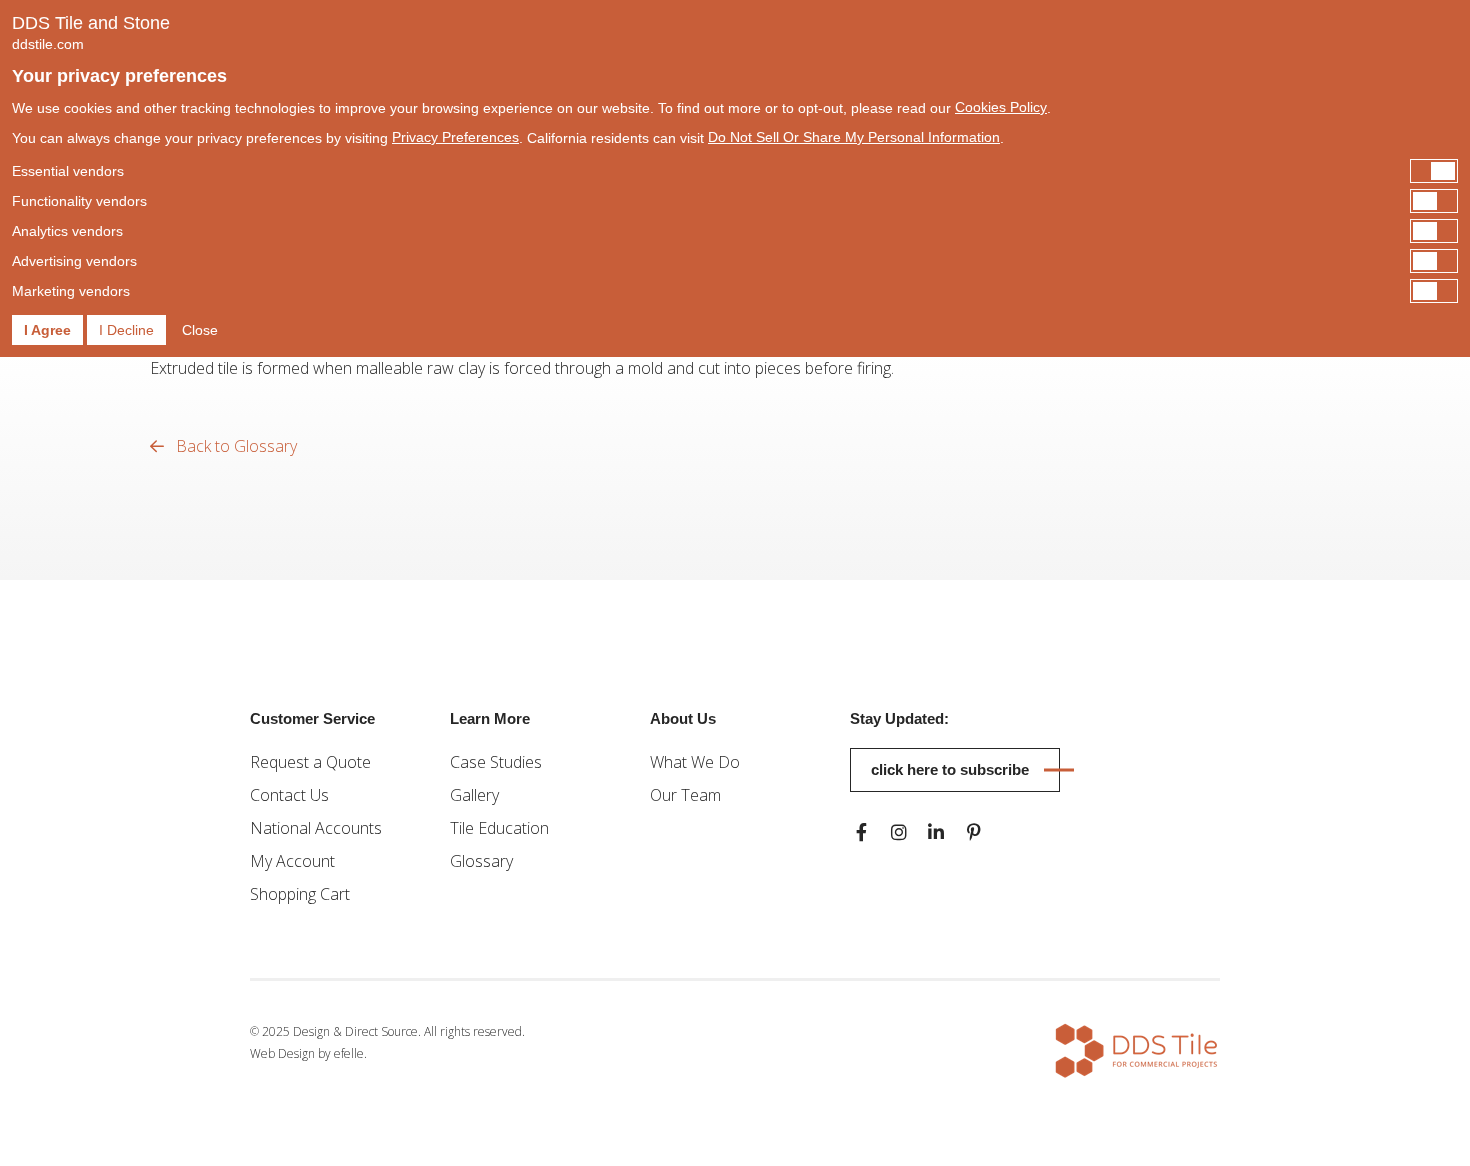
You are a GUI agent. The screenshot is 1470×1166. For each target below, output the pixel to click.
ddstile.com (48, 44)
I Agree (47, 330)
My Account (292, 861)
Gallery (474, 795)
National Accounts (316, 828)
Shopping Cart (300, 894)
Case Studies (496, 762)
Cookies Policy (1001, 107)
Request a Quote (310, 762)
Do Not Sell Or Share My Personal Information (854, 137)
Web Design (282, 1053)
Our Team (685, 795)
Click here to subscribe (950, 769)
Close (200, 330)
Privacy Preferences (455, 137)
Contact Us (289, 795)
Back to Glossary (234, 446)
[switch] (735, 171)
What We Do (695, 762)
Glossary (481, 861)
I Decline (126, 330)
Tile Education (499, 828)
